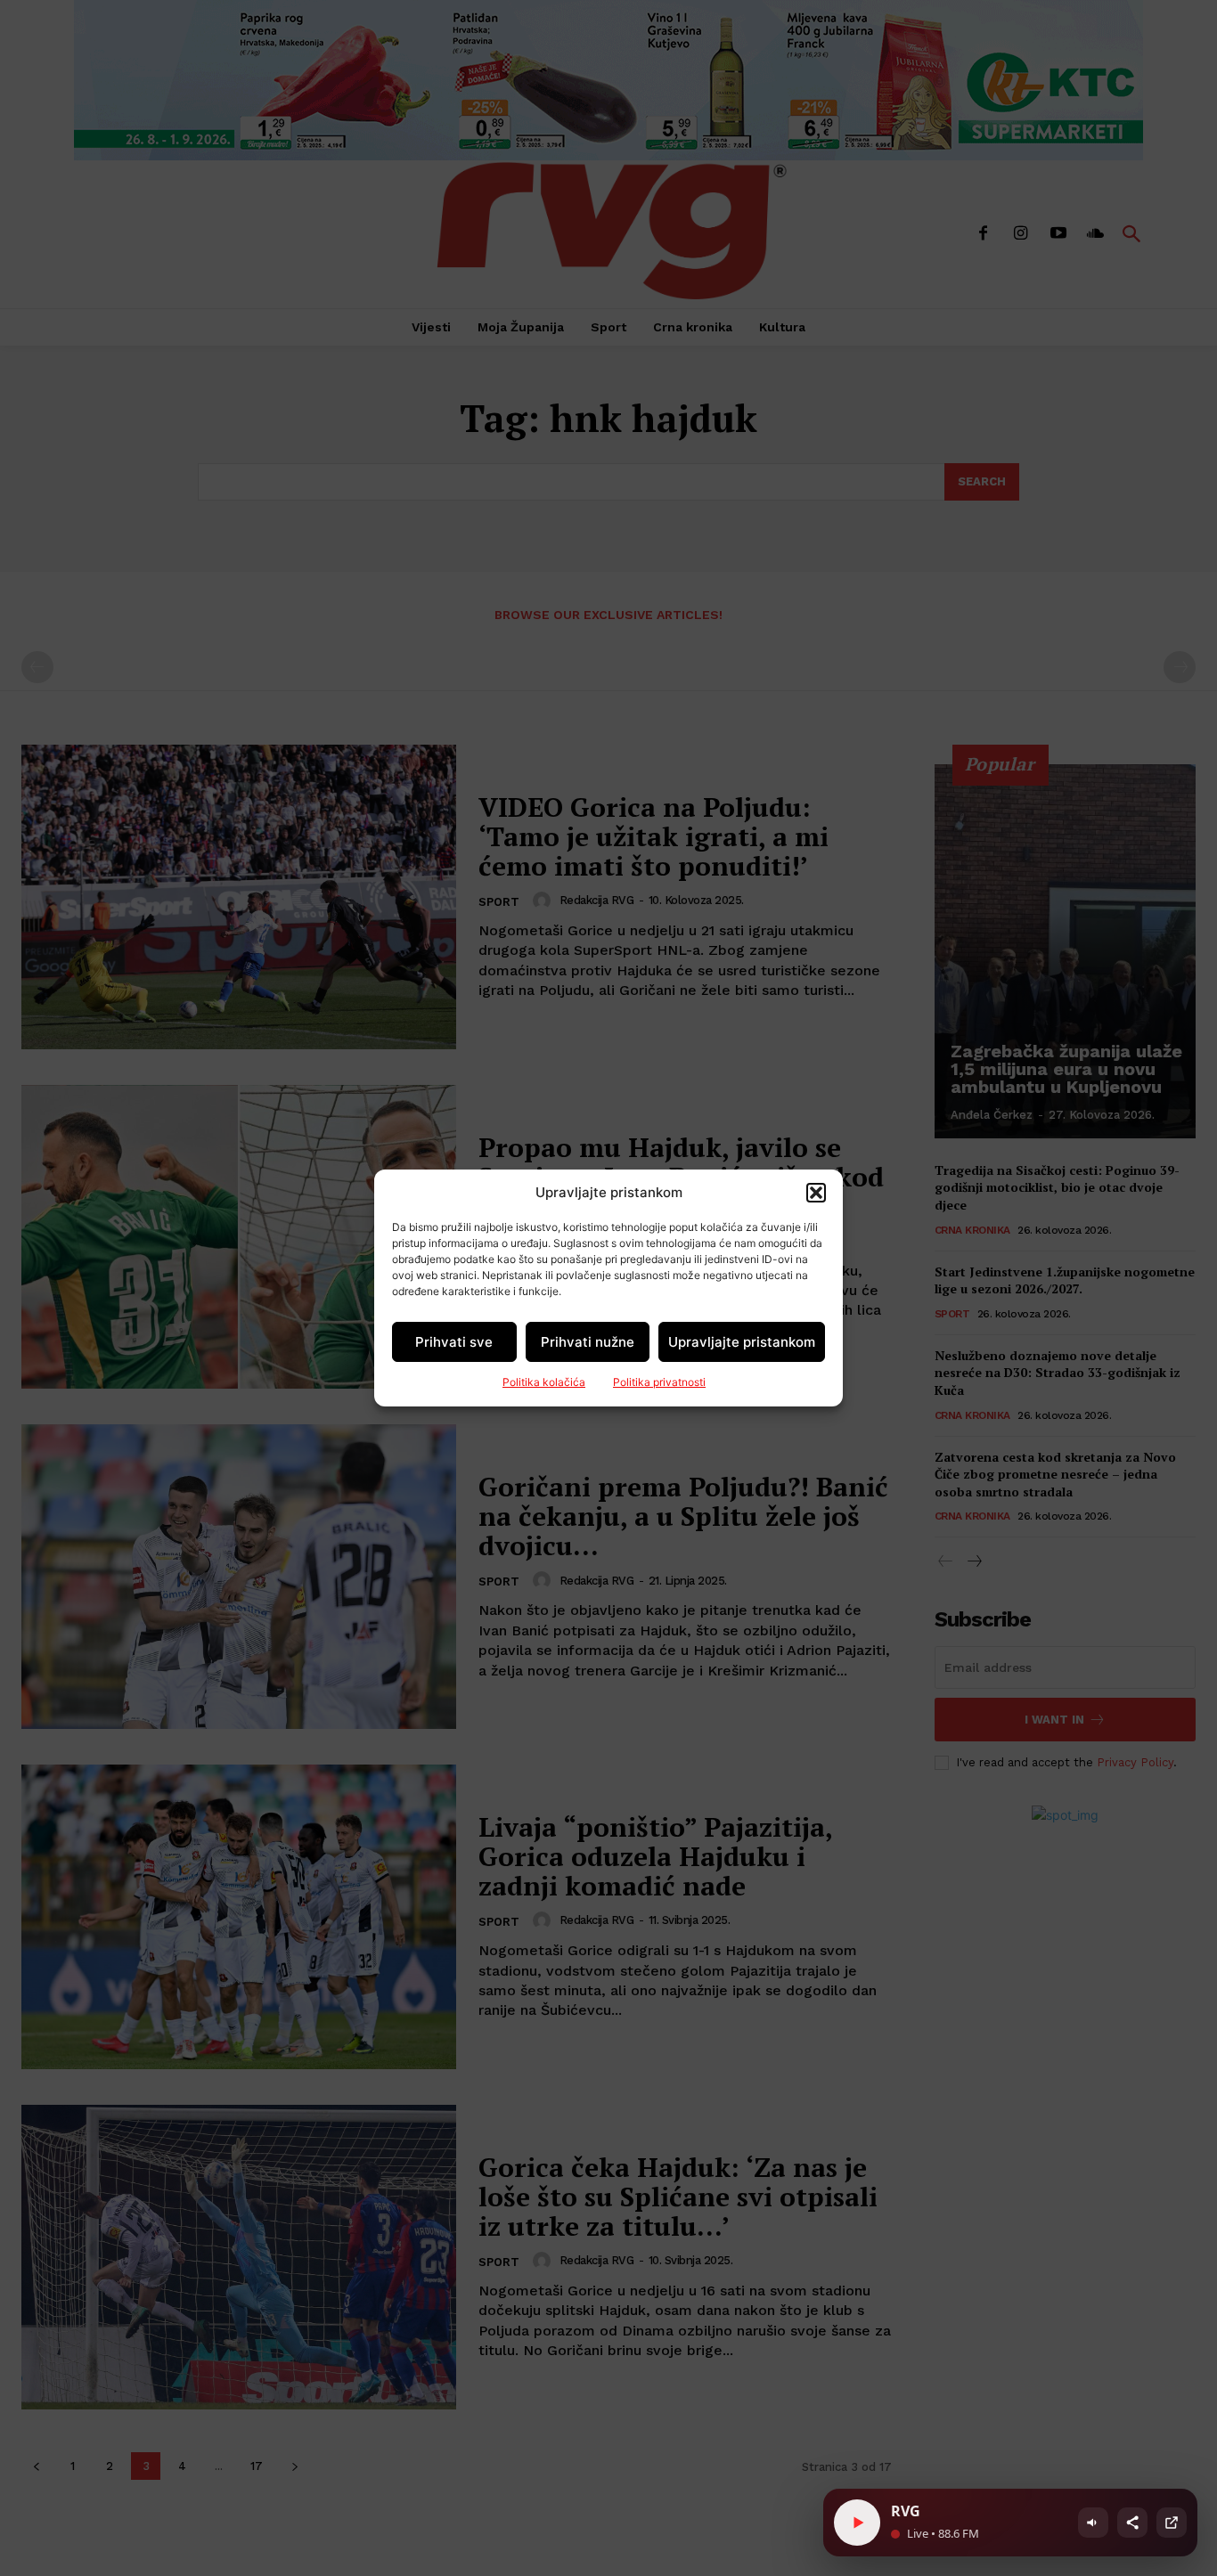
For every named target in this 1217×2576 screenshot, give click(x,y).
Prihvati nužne (588, 1342)
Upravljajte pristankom (742, 1342)
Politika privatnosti (659, 1382)
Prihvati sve (454, 1342)
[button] (816, 1193)
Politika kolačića (544, 1382)
